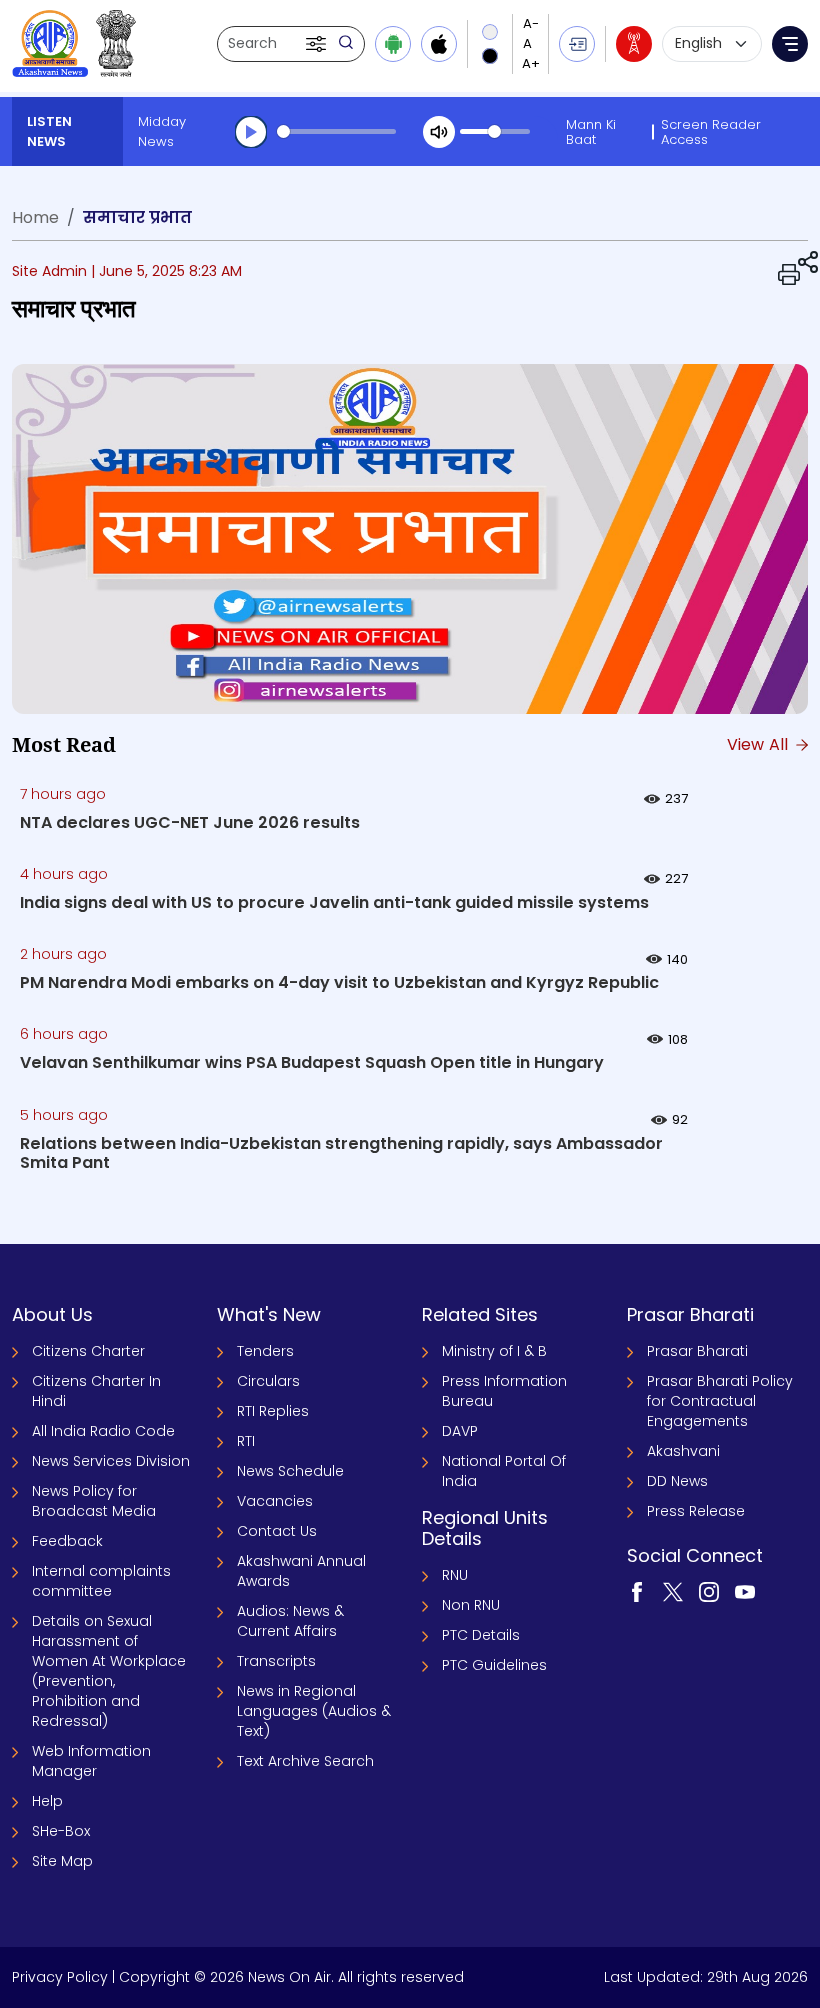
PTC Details (481, 1635)
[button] (318, 44)
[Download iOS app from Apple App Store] (439, 44)
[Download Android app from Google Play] (393, 44)
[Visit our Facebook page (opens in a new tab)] (637, 1591)
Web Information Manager (91, 1761)
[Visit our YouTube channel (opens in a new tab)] (745, 1591)
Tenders (265, 1351)
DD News (677, 1481)
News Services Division (111, 1461)
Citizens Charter (88, 1351)
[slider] (336, 131)
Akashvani (683, 1451)
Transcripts (276, 1661)
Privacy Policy (60, 1977)
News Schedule (290, 1471)
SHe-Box (61, 1831)
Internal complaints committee (101, 1581)
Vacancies (275, 1501)
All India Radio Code (103, 1431)
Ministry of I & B (494, 1351)
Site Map (62, 1861)
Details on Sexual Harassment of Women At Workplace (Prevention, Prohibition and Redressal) (109, 1671)
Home (35, 217)
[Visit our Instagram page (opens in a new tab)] (709, 1591)
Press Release (696, 1511)
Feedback (67, 1541)
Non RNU (471, 1605)
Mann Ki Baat (591, 132)
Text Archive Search (305, 1761)
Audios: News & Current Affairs (290, 1621)
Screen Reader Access (711, 132)
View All (760, 744)
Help (47, 1801)
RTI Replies (273, 1411)
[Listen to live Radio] (634, 44)
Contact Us (277, 1531)
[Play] (251, 132)
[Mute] (439, 132)
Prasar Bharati (697, 1351)
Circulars (268, 1381)
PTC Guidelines (494, 1665)
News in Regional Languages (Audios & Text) (314, 1711)
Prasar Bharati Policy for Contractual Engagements (720, 1401)
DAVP (460, 1431)
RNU (455, 1575)
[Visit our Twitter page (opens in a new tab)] (673, 1591)
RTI (246, 1441)
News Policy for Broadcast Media (94, 1501)
